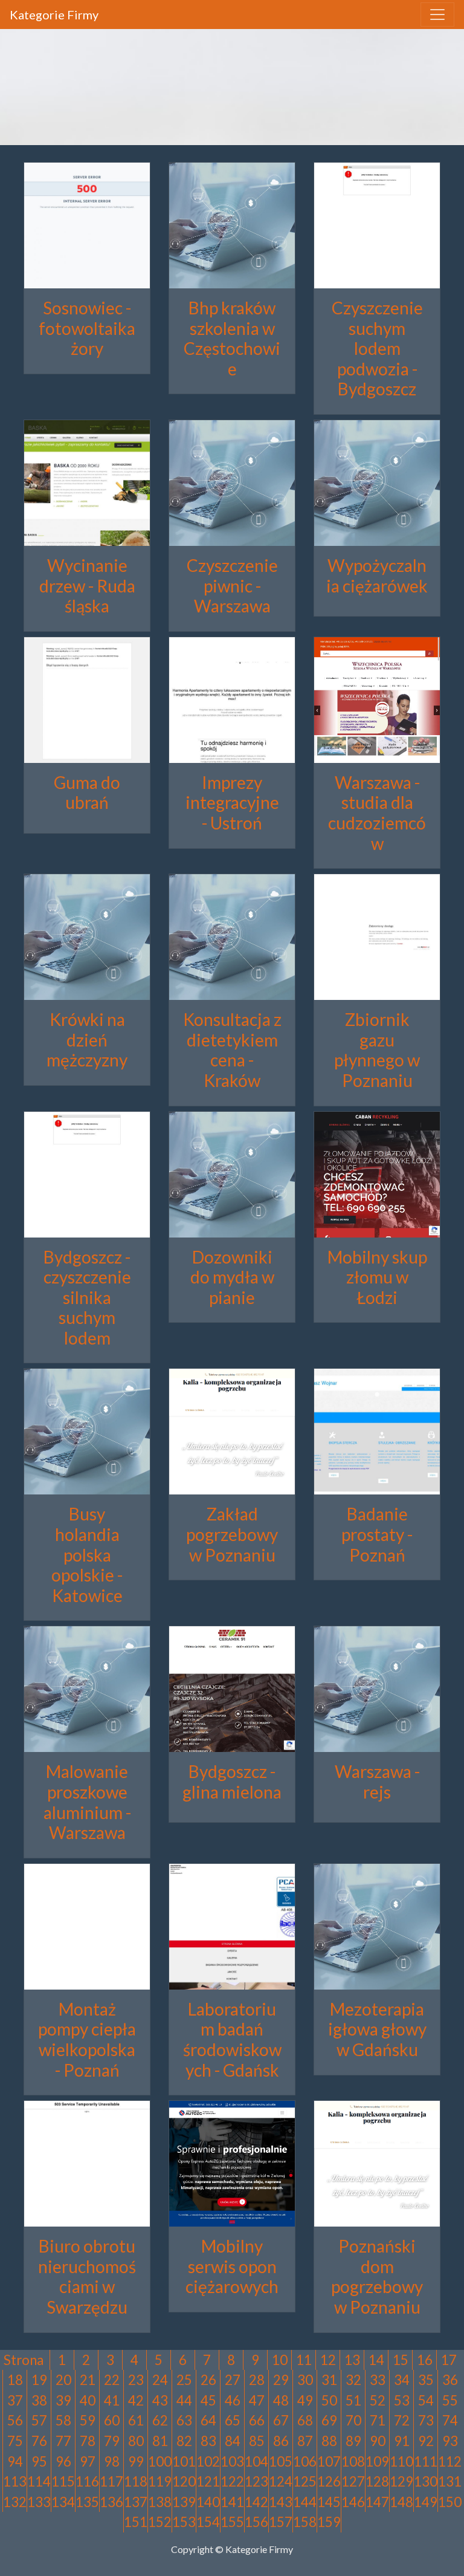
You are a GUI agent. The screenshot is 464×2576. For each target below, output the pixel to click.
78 (88, 2441)
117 (111, 2481)
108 (353, 2461)
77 (63, 2441)
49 (305, 2400)
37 (15, 2400)
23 (136, 2380)
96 (63, 2461)
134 (63, 2502)
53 (402, 2400)
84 (233, 2441)
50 (329, 2400)
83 (208, 2441)
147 (377, 2502)
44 (184, 2400)
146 (353, 2502)
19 (39, 2380)
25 (184, 2380)
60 (112, 2420)
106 (305, 2461)
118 (136, 2481)
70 (353, 2420)
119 (160, 2481)
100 (160, 2461)
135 (87, 2502)
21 (88, 2380)
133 (39, 2502)
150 (450, 2502)
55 (450, 2400)
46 (233, 2400)
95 (39, 2461)
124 (281, 2481)
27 (233, 2380)
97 (88, 2461)
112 (450, 2461)
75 (15, 2441)
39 (63, 2400)
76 (39, 2441)
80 (136, 2441)
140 (208, 2502)
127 (353, 2481)
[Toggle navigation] (437, 15)
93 (450, 2441)
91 (402, 2441)
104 (256, 2461)
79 (112, 2441)
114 (39, 2481)
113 (15, 2481)
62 (160, 2420)
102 (208, 2461)
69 (329, 2420)
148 (401, 2502)
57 (39, 2420)
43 (160, 2400)
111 (426, 2461)
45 (208, 2400)
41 (112, 2400)
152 (160, 2522)
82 (184, 2441)
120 (184, 2481)
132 (15, 2502)
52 (378, 2400)
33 (378, 2380)
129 (401, 2481)
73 (426, 2420)
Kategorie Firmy (54, 15)
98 (112, 2461)
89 (353, 2441)
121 (208, 2481)
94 (15, 2461)
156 (256, 2522)
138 (160, 2502)
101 (184, 2461)
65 (233, 2420)
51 (353, 2400)
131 (450, 2481)
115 (63, 2481)
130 (426, 2481)
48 (281, 2400)
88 (329, 2441)
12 (328, 2360)
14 (376, 2360)
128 (377, 2481)
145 (329, 2502)
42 (136, 2400)
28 (257, 2380)
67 (281, 2420)
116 (87, 2481)
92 (426, 2441)
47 (257, 2400)
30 (305, 2380)
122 (232, 2481)
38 (39, 2400)
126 (329, 2481)
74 (450, 2420)
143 (281, 2502)
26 (208, 2380)
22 (112, 2380)
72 (402, 2420)
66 (257, 2420)
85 (257, 2441)
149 (426, 2502)
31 (329, 2380)
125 (305, 2481)
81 (160, 2441)
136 (111, 2502)
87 (305, 2441)
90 (378, 2441)
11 (304, 2360)
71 (378, 2420)
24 (160, 2380)
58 (63, 2420)
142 (256, 2502)
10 (280, 2360)
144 (305, 2502)
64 (208, 2420)
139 (184, 2502)
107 (329, 2461)
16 (425, 2360)
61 (136, 2420)
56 (15, 2420)
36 (450, 2380)
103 (232, 2461)
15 (401, 2360)
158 (305, 2522)
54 (426, 2400)
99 (136, 2461)
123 (256, 2481)
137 (136, 2502)
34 (402, 2380)
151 (136, 2522)
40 (88, 2400)
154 (208, 2522)
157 (281, 2522)
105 (281, 2461)
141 (232, 2502)
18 (15, 2380)
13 (352, 2360)
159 (329, 2522)
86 (281, 2441)
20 (63, 2380)
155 (232, 2522)
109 (377, 2461)
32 (353, 2380)
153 (184, 2522)
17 (449, 2360)
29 (281, 2380)
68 (305, 2420)
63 (184, 2420)
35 (426, 2380)
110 (401, 2461)
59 (88, 2420)
